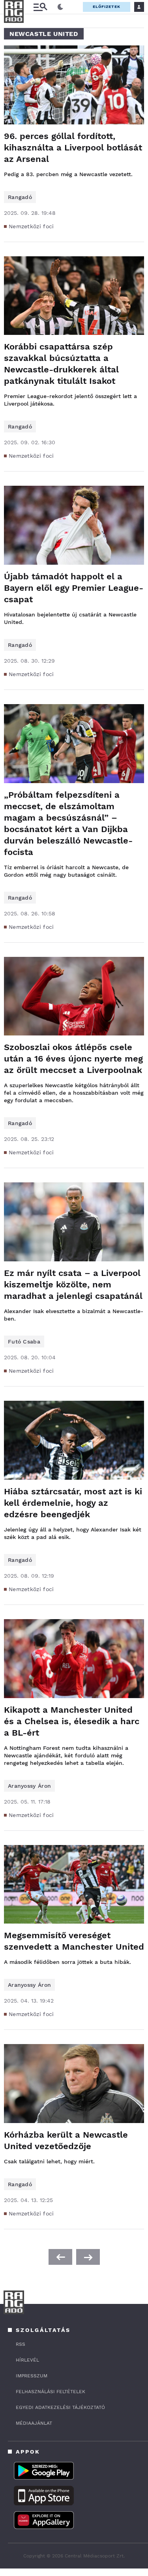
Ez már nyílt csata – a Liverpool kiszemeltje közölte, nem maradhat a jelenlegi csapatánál (73, 1284)
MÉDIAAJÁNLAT (34, 2423)
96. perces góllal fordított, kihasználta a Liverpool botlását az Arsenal (73, 147)
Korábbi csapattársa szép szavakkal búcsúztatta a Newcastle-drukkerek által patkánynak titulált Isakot (61, 364)
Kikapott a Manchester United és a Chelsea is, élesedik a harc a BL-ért (72, 1721)
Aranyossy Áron (29, 1786)
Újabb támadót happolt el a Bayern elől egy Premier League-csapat (74, 588)
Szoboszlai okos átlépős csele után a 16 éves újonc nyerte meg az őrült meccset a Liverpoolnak (73, 1059)
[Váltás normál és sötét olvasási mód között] (60, 7)
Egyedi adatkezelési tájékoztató (60, 2407)
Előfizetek (107, 7)
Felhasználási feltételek (51, 2392)
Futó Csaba (24, 1342)
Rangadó (20, 197)
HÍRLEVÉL (27, 2360)
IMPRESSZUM (32, 2376)
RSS (21, 2344)
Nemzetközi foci (31, 226)
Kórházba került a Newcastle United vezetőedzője (66, 2140)
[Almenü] (40, 7)
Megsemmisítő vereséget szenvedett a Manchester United (74, 1941)
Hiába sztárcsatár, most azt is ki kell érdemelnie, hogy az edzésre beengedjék (73, 1503)
